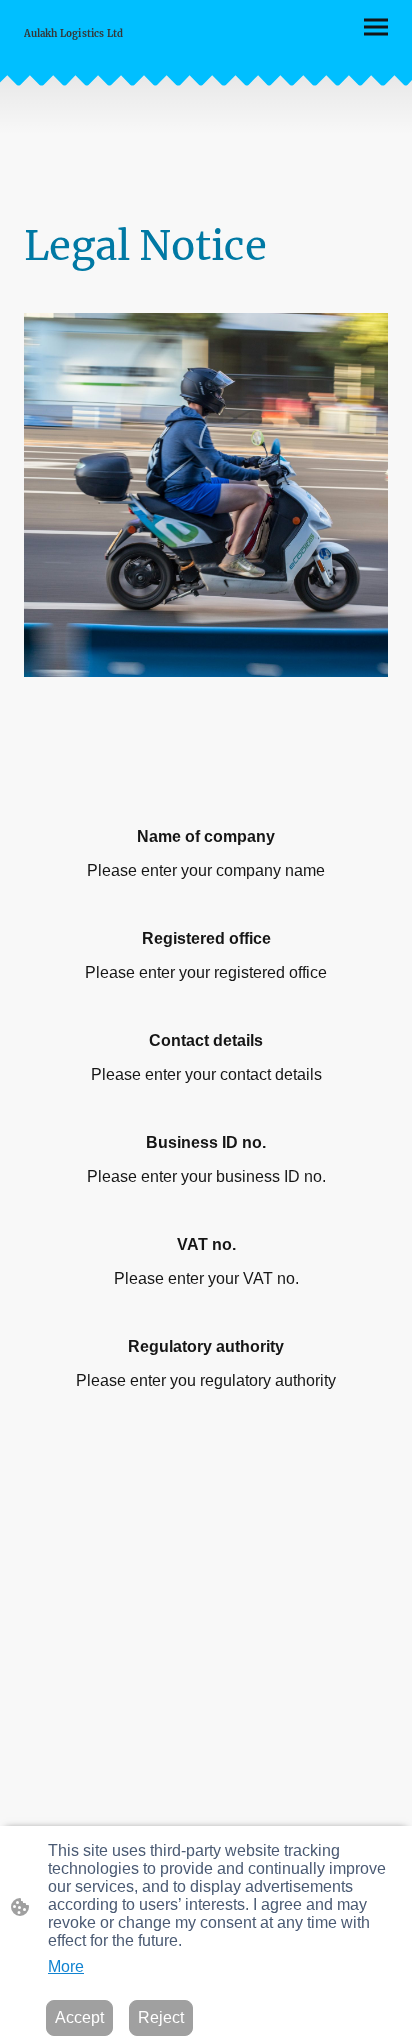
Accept (79, 2017)
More (66, 1966)
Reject (161, 2017)
